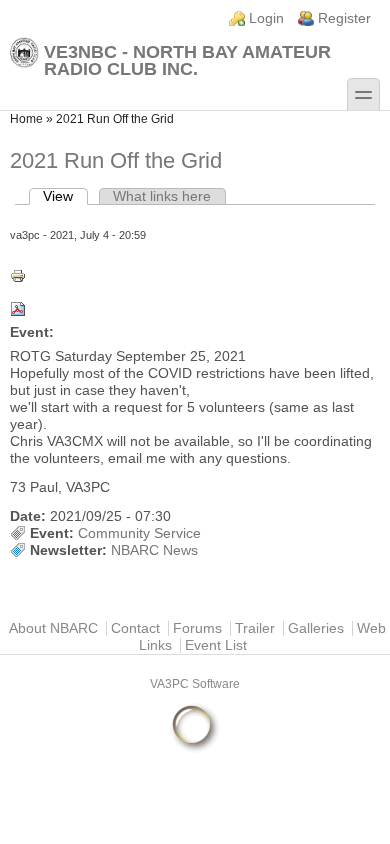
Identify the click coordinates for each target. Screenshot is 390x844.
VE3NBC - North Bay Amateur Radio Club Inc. (187, 60)
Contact (135, 628)
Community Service (139, 533)
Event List (216, 645)
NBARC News (154, 550)
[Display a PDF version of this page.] (195, 309)
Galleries (316, 628)
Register (344, 18)
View (65, 196)
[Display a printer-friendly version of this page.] (195, 276)
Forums (197, 628)
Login (266, 18)
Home (26, 119)
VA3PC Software (195, 684)
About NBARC (53, 628)
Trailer (255, 628)
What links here (162, 196)
